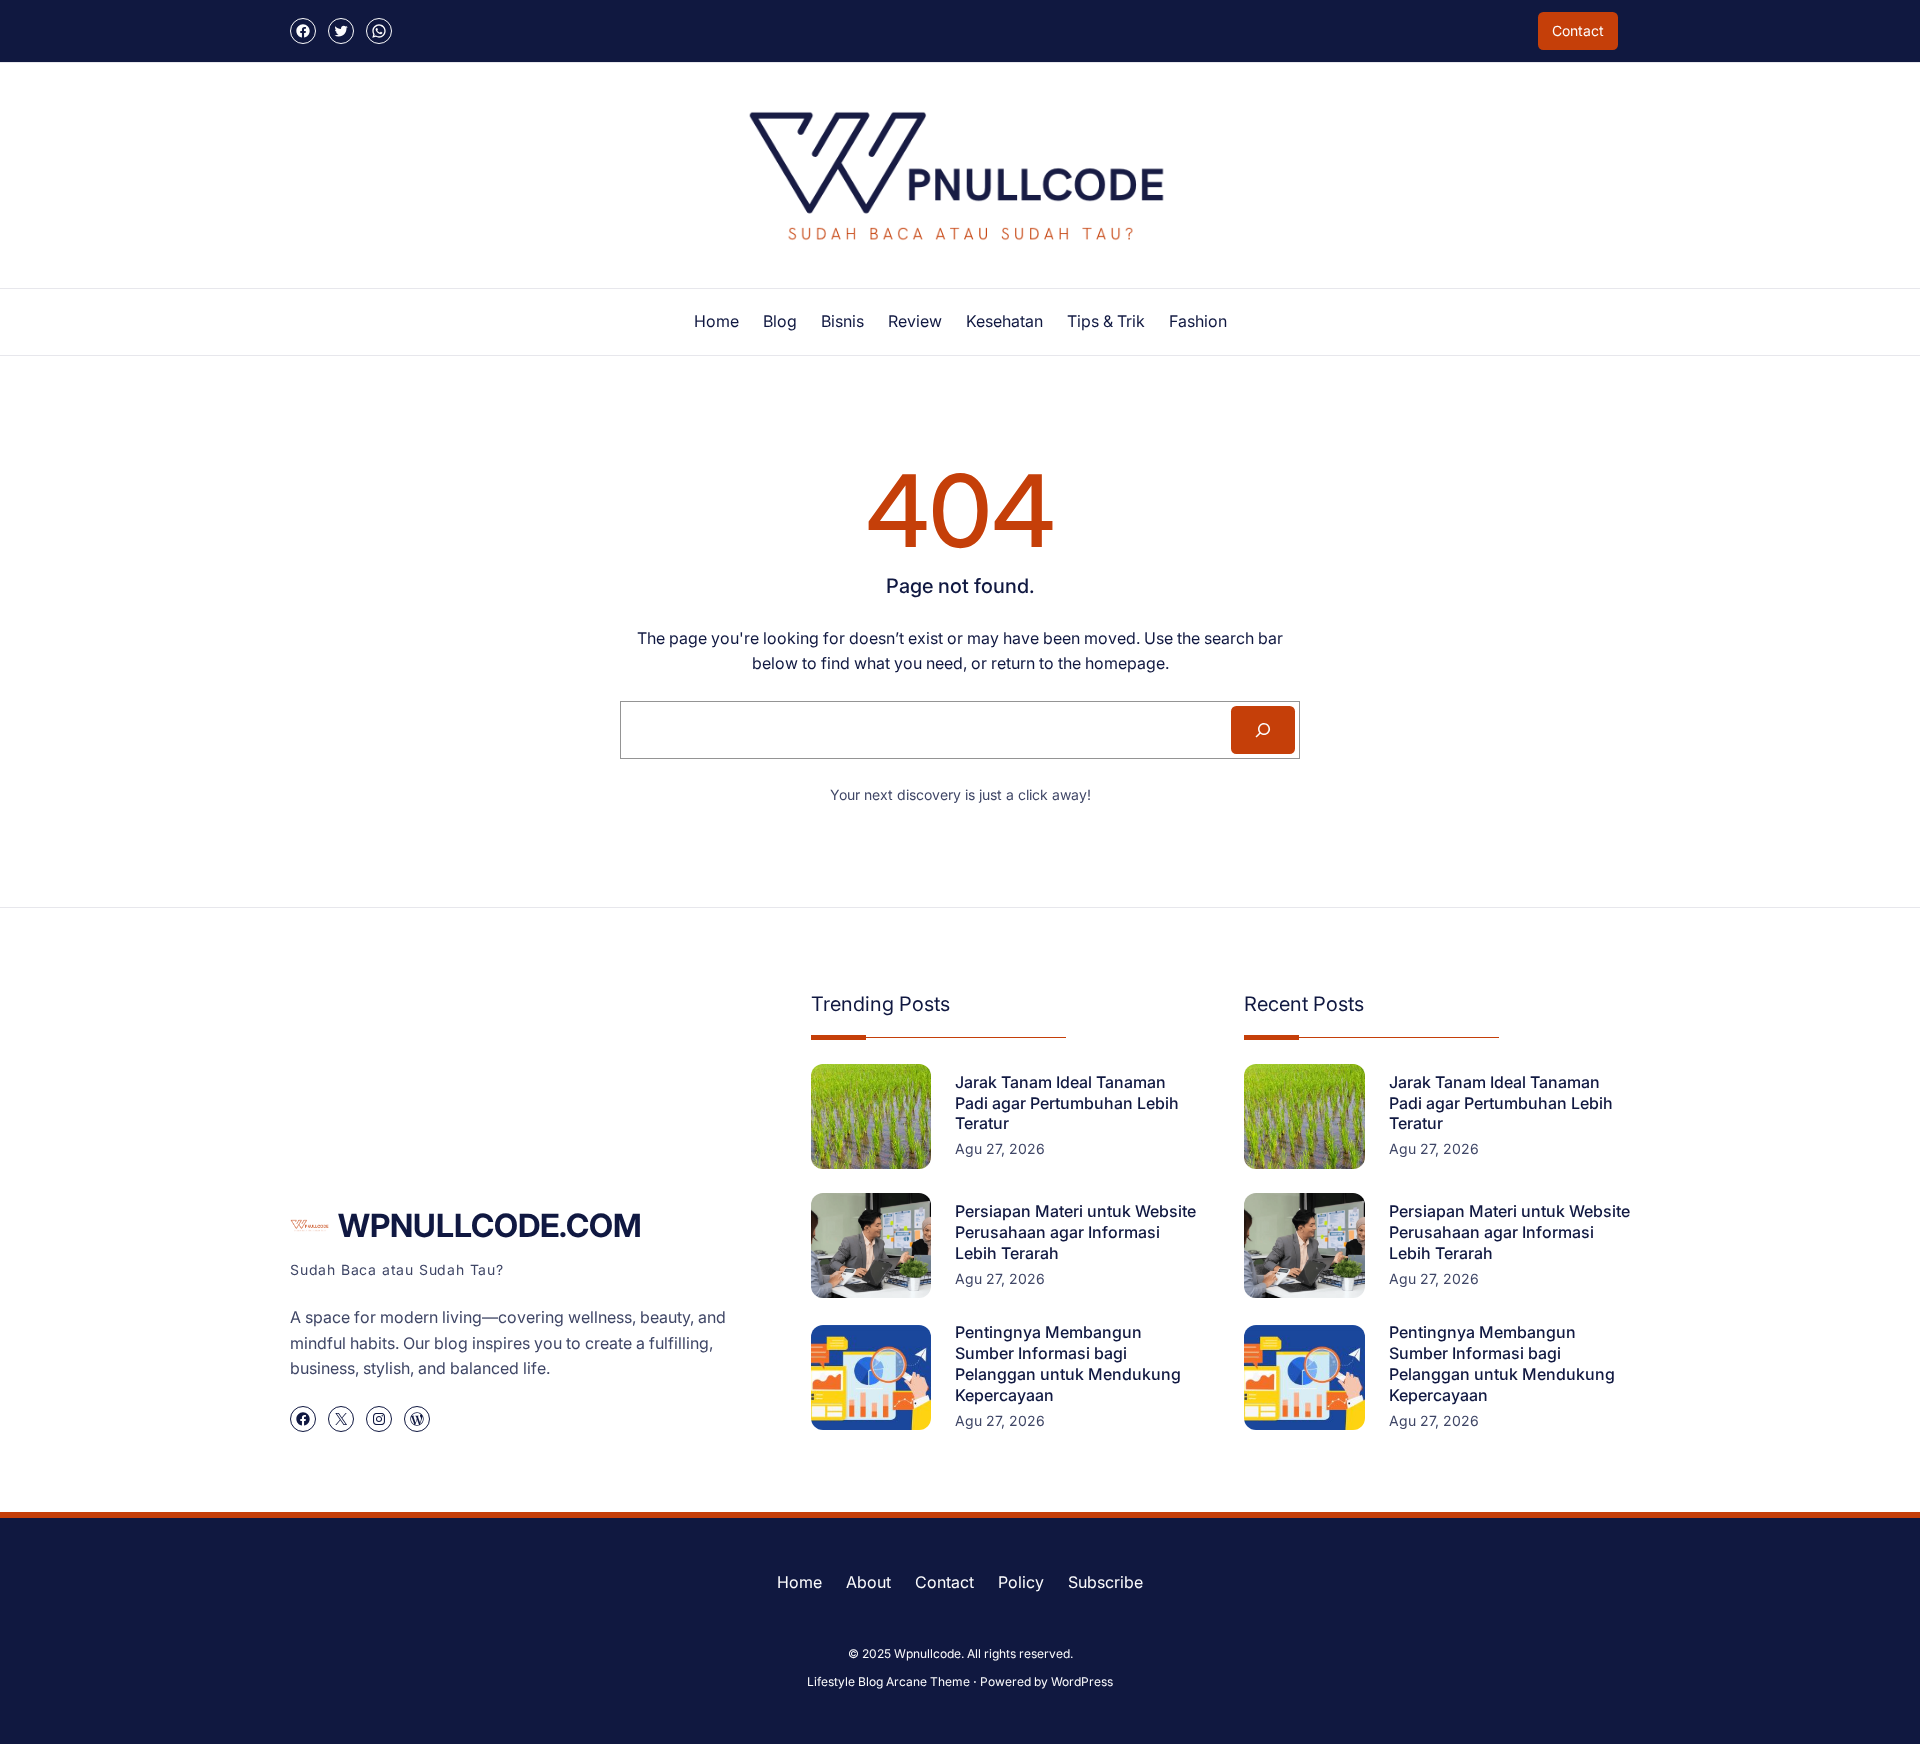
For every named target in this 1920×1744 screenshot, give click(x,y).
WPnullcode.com (490, 1225)
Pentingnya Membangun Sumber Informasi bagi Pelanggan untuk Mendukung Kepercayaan (1068, 1363)
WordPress (1082, 1681)
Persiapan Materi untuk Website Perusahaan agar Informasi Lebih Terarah (1075, 1232)
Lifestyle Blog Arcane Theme (888, 1681)
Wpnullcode (927, 1653)
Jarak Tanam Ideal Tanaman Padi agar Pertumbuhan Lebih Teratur (1067, 1103)
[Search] (1263, 730)
